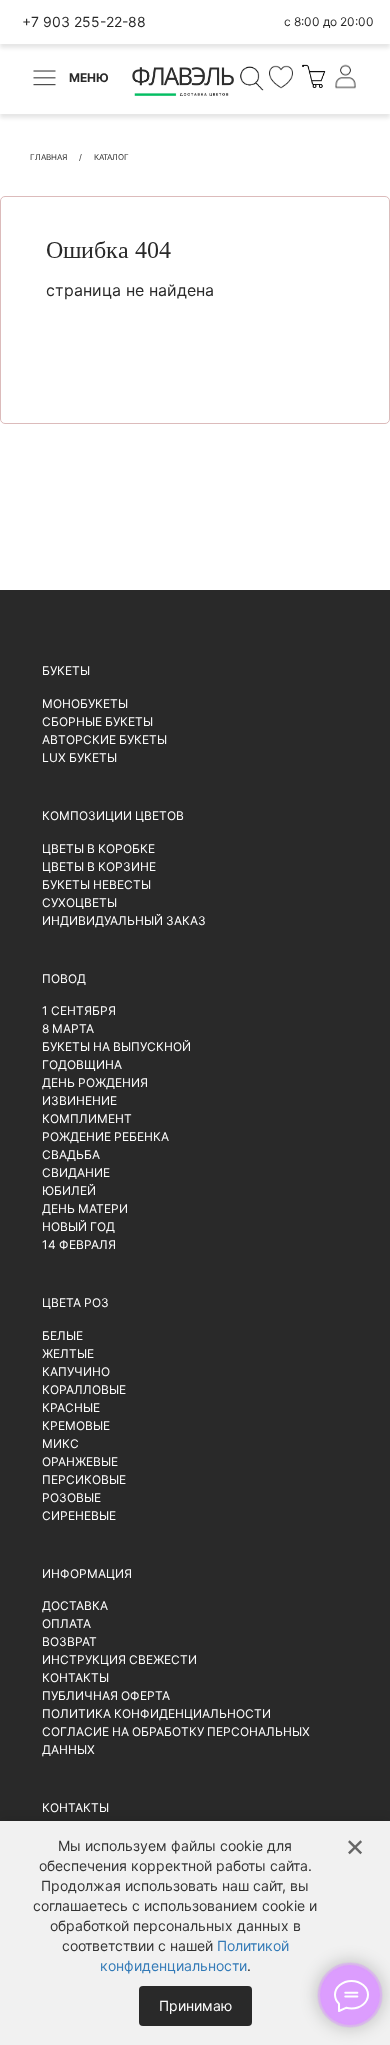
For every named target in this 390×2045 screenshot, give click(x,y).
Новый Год (78, 1226)
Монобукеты (85, 703)
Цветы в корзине (99, 866)
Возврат (69, 1641)
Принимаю (195, 2005)
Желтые (68, 1353)
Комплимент (87, 1118)
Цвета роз (75, 1302)
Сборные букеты (97, 721)
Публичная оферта (106, 1695)
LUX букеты (79, 757)
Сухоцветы (79, 902)
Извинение (79, 1100)
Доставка (75, 1605)
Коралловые (84, 1389)
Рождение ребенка (105, 1136)
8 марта (68, 1028)
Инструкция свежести (119, 1659)
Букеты (66, 670)
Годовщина (82, 1064)
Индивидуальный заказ (124, 920)
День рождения (95, 1082)
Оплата (66, 1623)
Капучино (76, 1371)
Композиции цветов (113, 815)
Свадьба (71, 1154)
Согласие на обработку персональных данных (176, 1740)
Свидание (76, 1172)
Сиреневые (79, 1515)
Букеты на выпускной (116, 1046)
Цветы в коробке (98, 848)
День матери (85, 1208)
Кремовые (76, 1425)
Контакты (75, 1677)
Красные (71, 1407)
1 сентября (79, 1010)
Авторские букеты (104, 739)
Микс (60, 1443)
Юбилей (69, 1190)
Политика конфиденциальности (156, 1713)
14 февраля (79, 1244)
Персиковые (84, 1479)
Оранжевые (80, 1461)
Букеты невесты (96, 884)
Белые (62, 1335)
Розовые (71, 1497)
